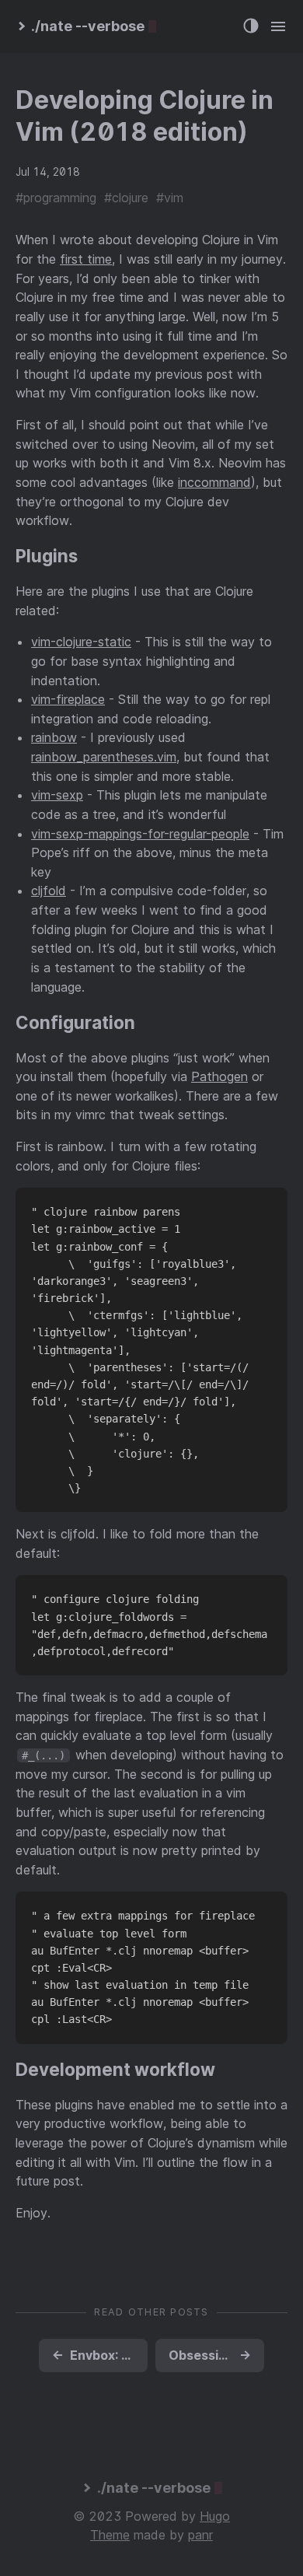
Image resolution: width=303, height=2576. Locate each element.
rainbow (54, 737)
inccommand (214, 482)
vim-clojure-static (81, 642)
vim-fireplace (68, 699)
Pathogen (219, 1076)
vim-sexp (57, 795)
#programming (56, 198)
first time (86, 259)
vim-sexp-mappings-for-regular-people (140, 834)
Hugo (215, 2516)
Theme (110, 2535)
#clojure (126, 198)
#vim (170, 198)
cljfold (49, 891)
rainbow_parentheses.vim (104, 757)
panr (200, 2535)
